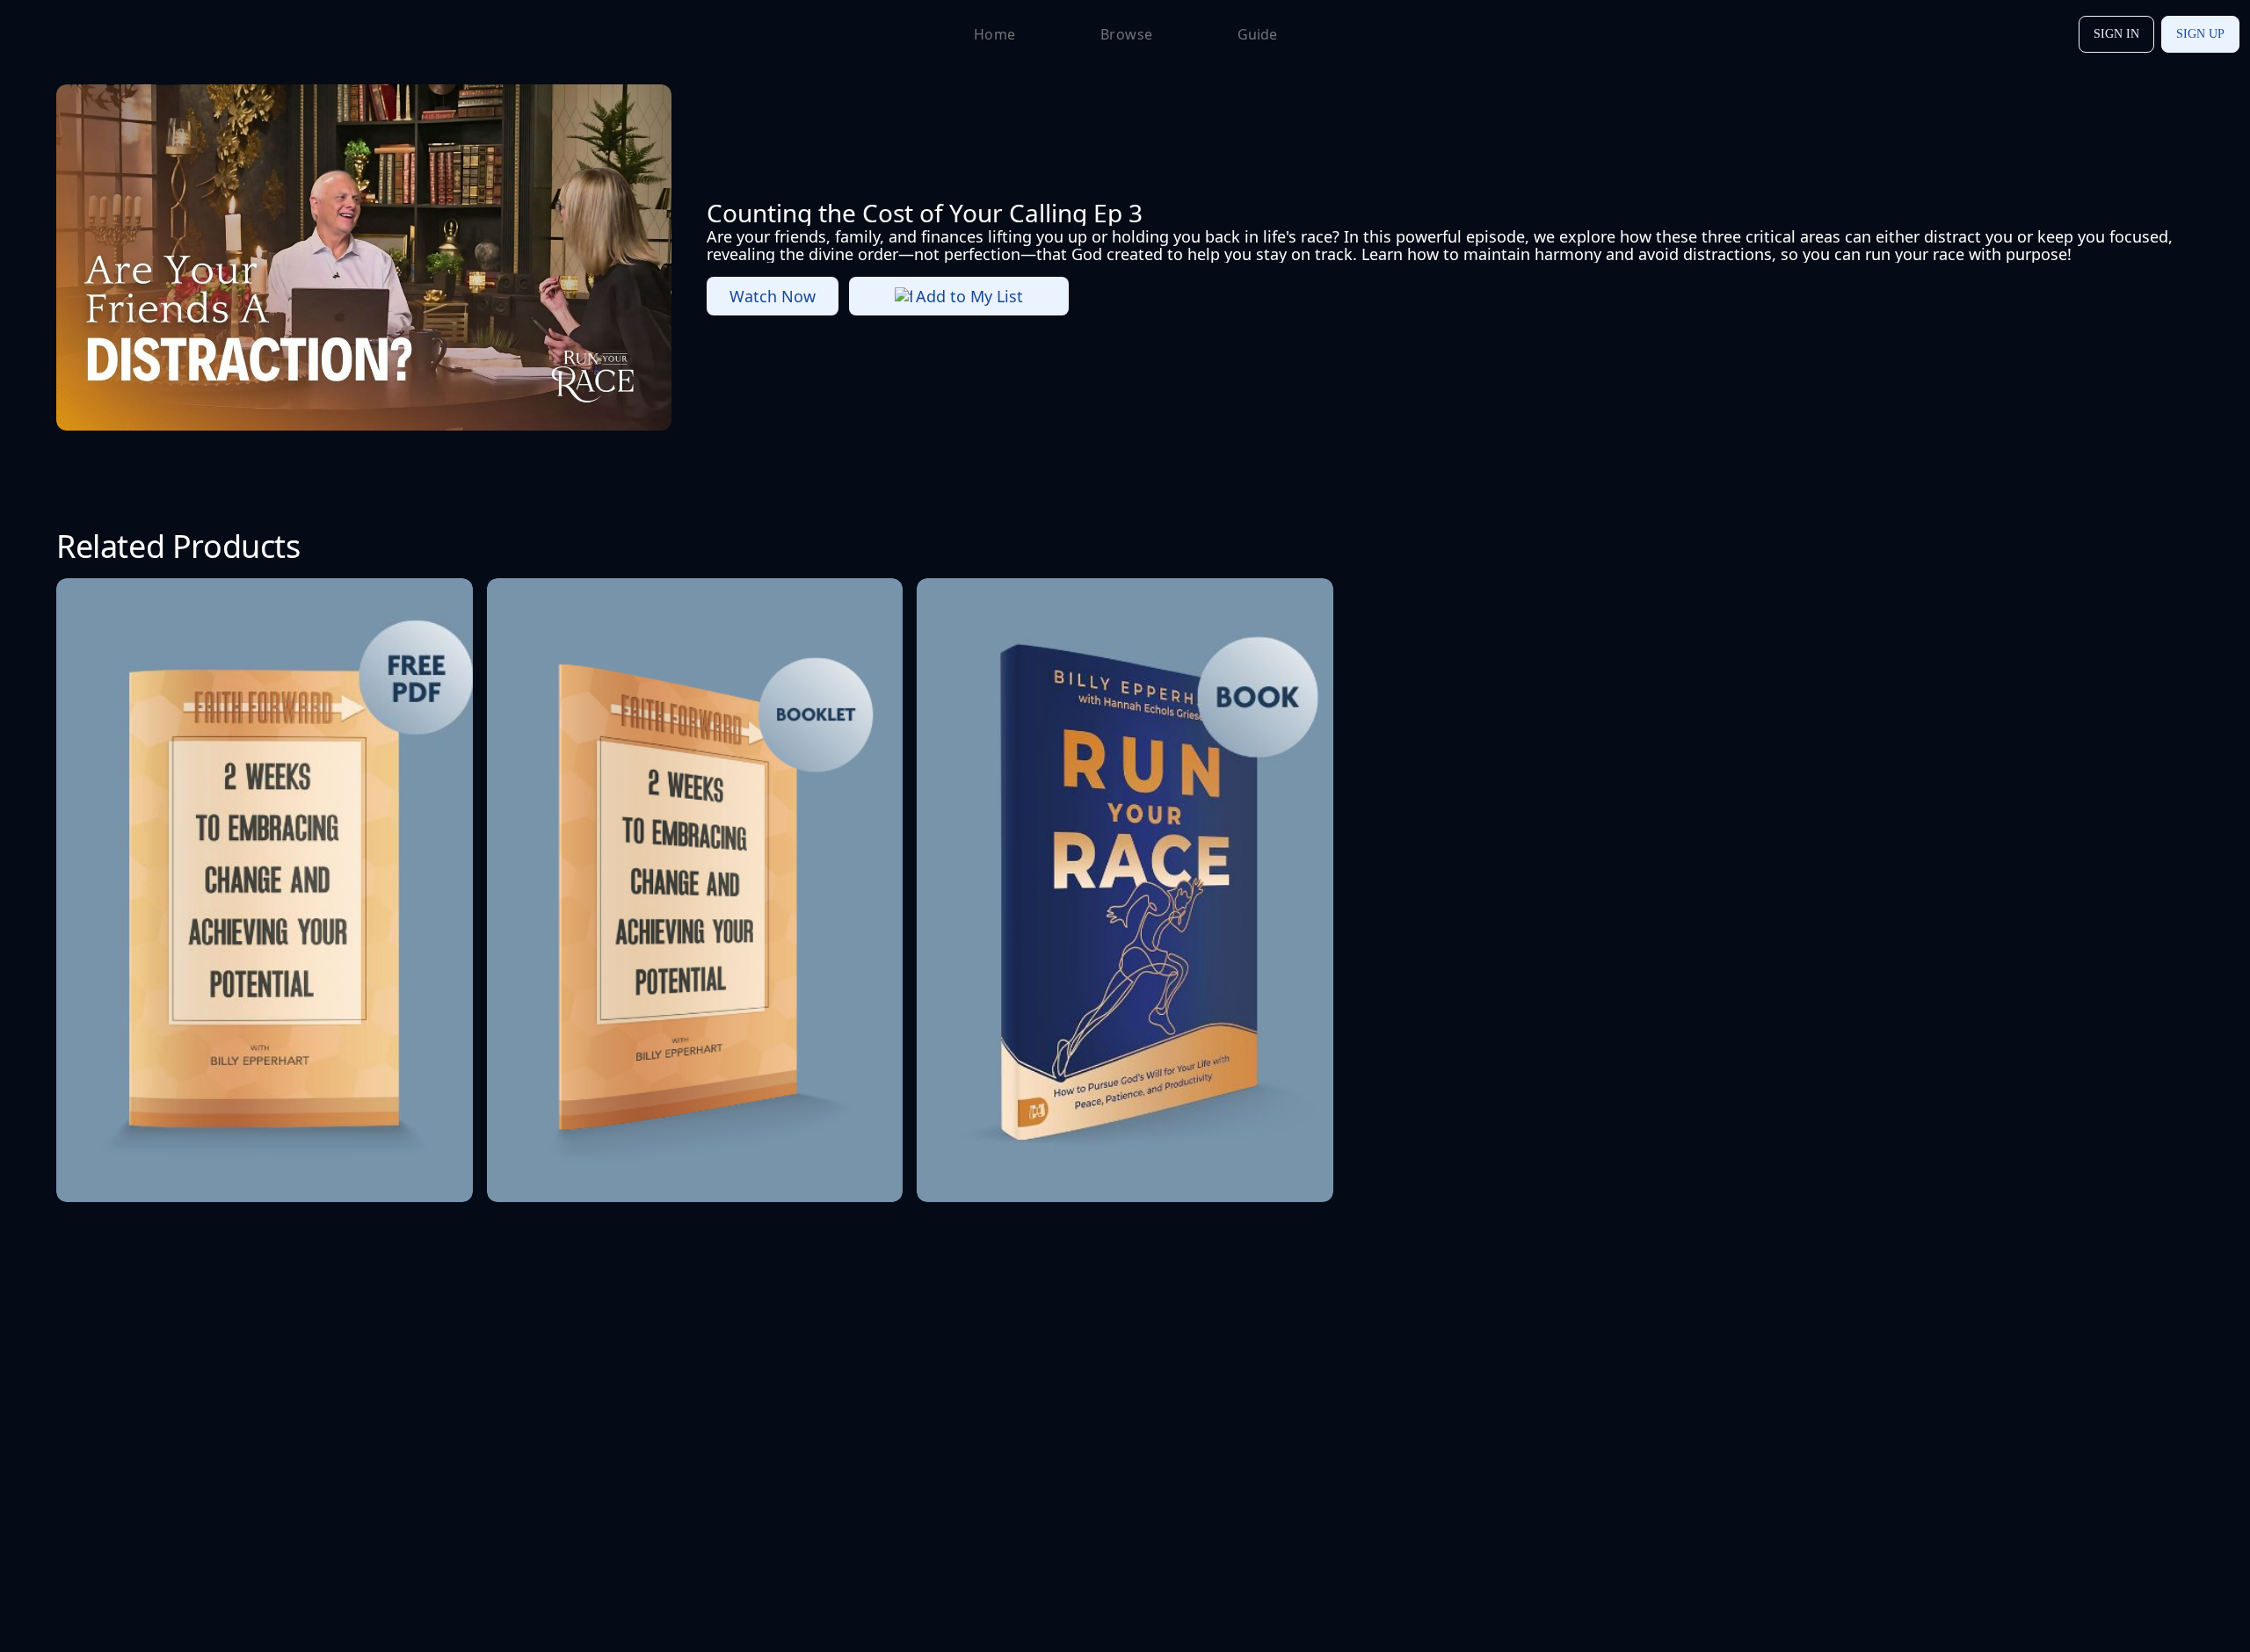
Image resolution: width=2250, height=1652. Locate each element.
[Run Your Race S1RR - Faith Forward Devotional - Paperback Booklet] (695, 890)
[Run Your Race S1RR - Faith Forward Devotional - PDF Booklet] (265, 890)
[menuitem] (68, 34)
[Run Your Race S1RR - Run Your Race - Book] (1125, 890)
